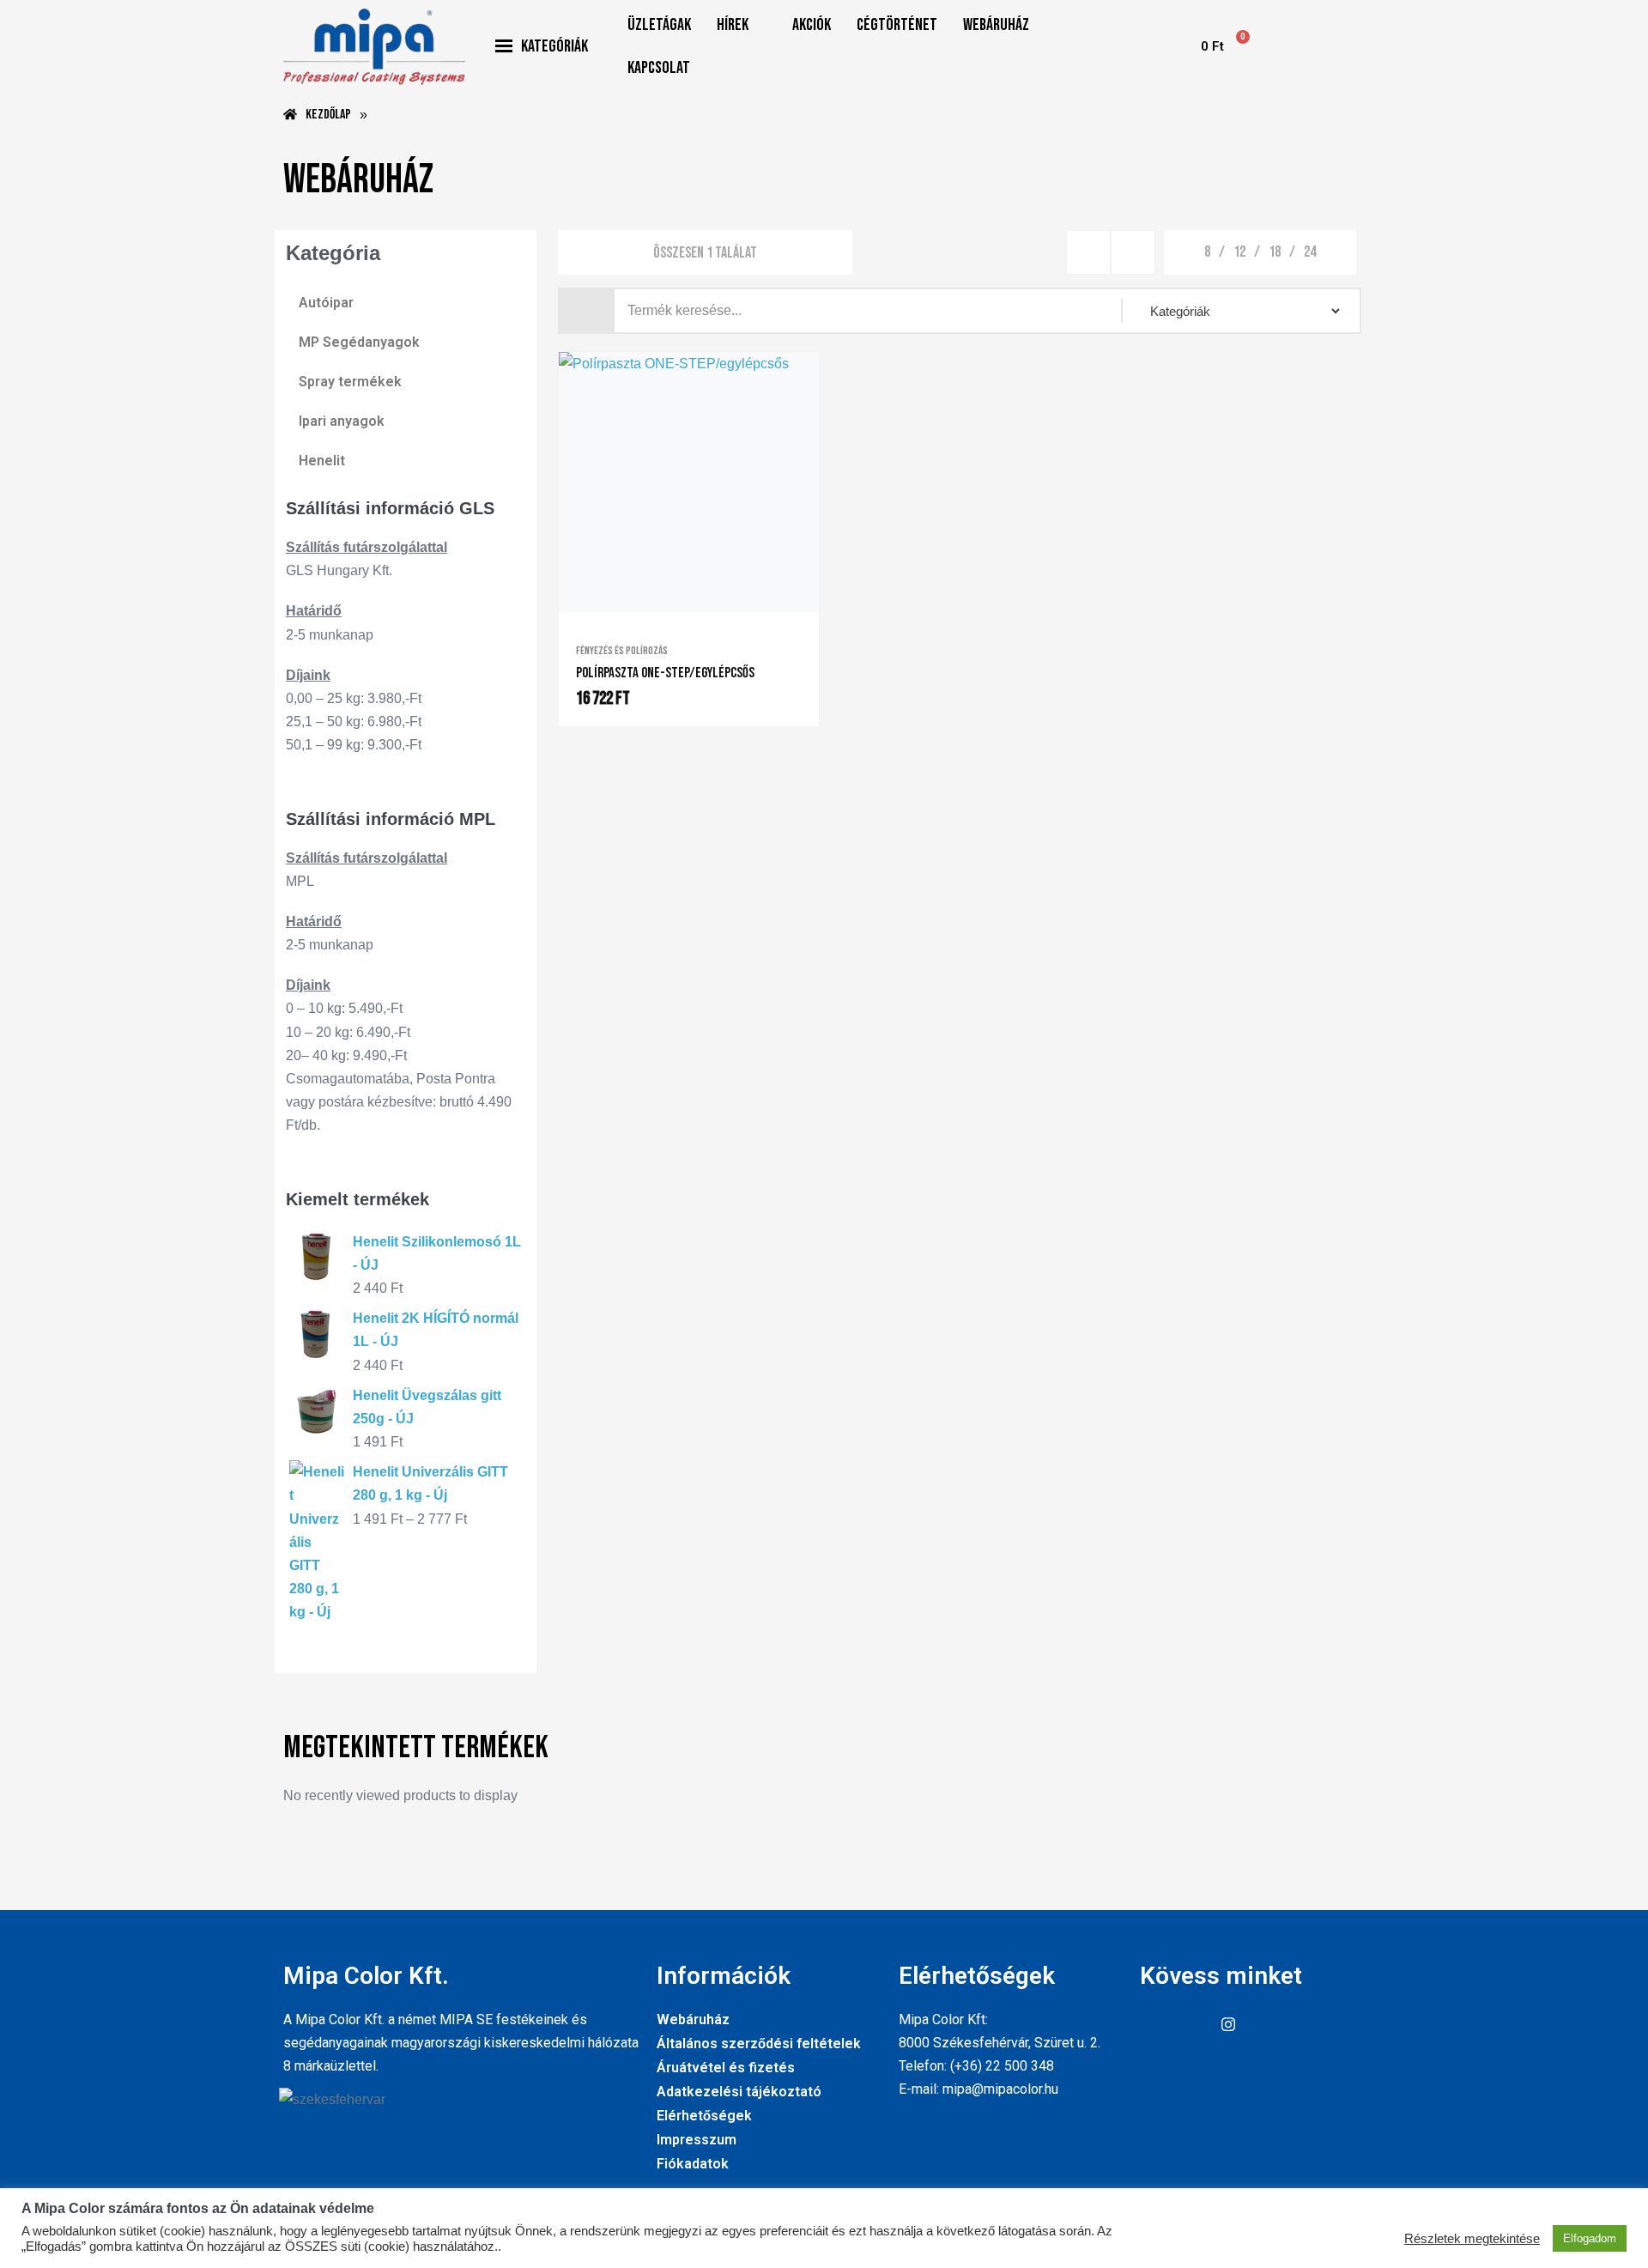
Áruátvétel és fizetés (726, 2068)
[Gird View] (1088, 252)
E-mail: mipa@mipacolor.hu (978, 2089)
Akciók (812, 25)
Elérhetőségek (704, 2116)
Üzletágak (659, 25)
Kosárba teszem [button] (706, 609)
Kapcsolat (659, 68)
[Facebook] (1153, 2025)
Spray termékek (350, 382)
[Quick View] (680, 608)
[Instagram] (1228, 2025)
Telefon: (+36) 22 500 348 (976, 2066)
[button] (742, 25)
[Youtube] (1191, 2025)
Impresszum (697, 2140)
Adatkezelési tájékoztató (739, 2092)
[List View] (1133, 252)
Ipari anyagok (342, 421)
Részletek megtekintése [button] (1472, 2239)
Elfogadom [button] (1590, 2238)
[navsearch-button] (1154, 46)
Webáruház (996, 25)
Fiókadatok (693, 2164)
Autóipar (326, 303)
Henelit (322, 461)
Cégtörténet (897, 25)
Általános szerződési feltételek (759, 2044)
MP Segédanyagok (359, 342)
